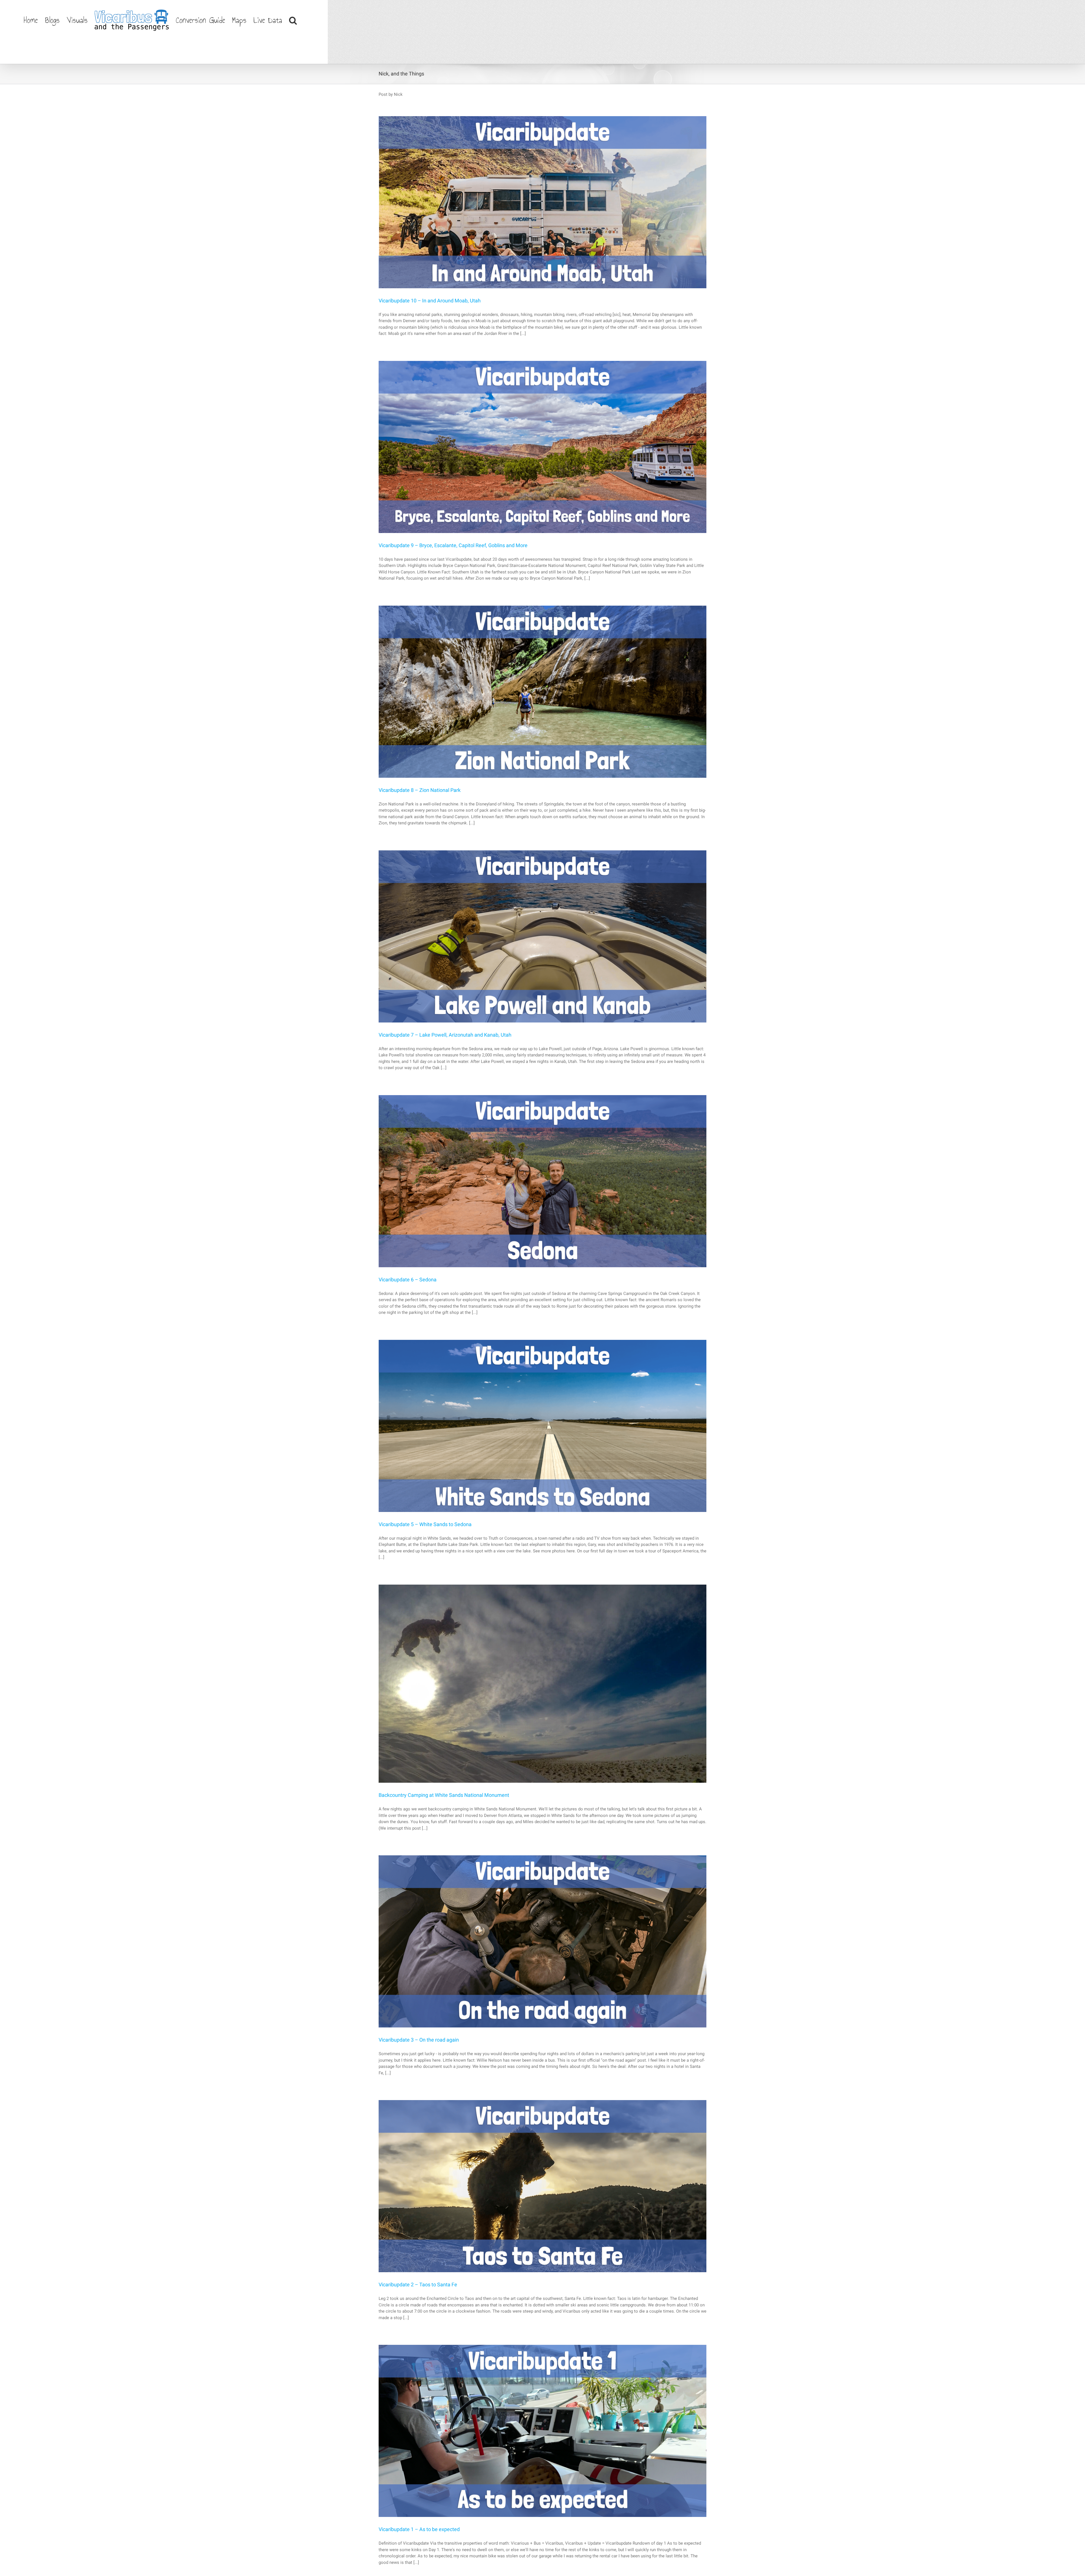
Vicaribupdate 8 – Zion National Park (420, 790)
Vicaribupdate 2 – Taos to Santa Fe (418, 2284)
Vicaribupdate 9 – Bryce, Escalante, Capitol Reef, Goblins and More (453, 545)
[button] (293, 20)
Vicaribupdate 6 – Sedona (408, 1280)
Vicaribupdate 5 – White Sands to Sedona (425, 1524)
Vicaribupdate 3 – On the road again (419, 2040)
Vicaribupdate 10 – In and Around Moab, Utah (430, 301)
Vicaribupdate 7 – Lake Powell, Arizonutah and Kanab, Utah (445, 1035)
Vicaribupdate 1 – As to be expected (419, 2529)
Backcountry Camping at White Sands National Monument (444, 1795)
